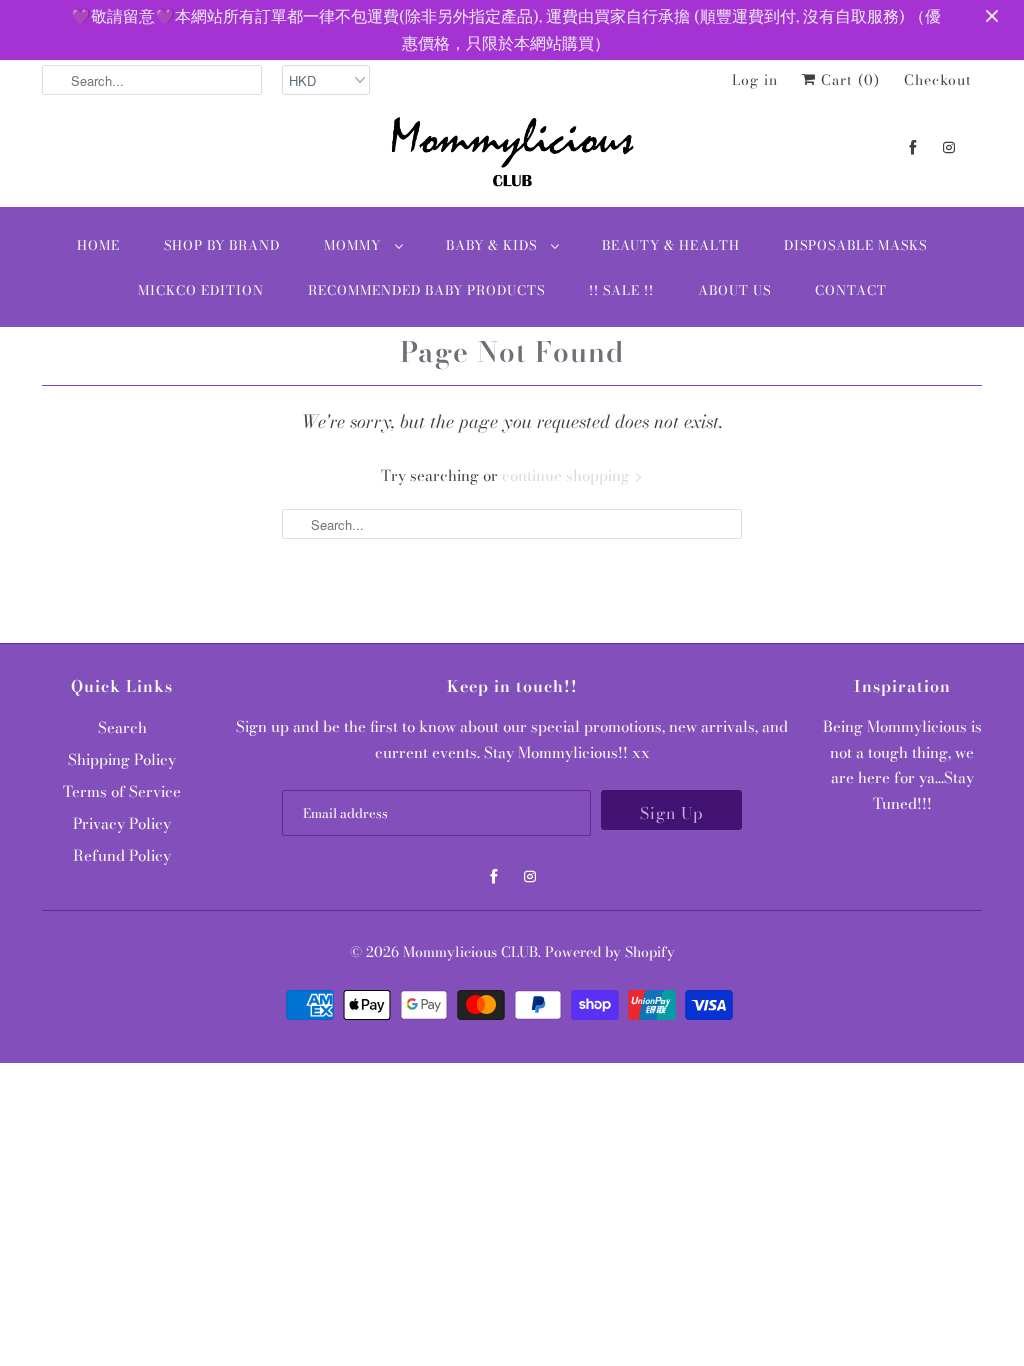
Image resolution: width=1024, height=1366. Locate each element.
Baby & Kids (493, 245)
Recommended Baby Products (426, 290)
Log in (755, 80)
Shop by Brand (222, 245)
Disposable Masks (855, 245)
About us (734, 290)
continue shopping (568, 475)
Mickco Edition (201, 290)
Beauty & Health (671, 245)
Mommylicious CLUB (470, 952)
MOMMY (354, 245)
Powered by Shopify (610, 952)
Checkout (938, 80)
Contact (851, 290)
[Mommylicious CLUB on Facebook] (913, 147)
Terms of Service (122, 791)
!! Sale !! (621, 290)
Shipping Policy (122, 759)
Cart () (848, 80)
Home (98, 245)
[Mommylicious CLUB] (512, 156)
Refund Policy (122, 855)
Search (122, 727)
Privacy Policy (122, 823)
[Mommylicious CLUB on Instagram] (949, 147)
